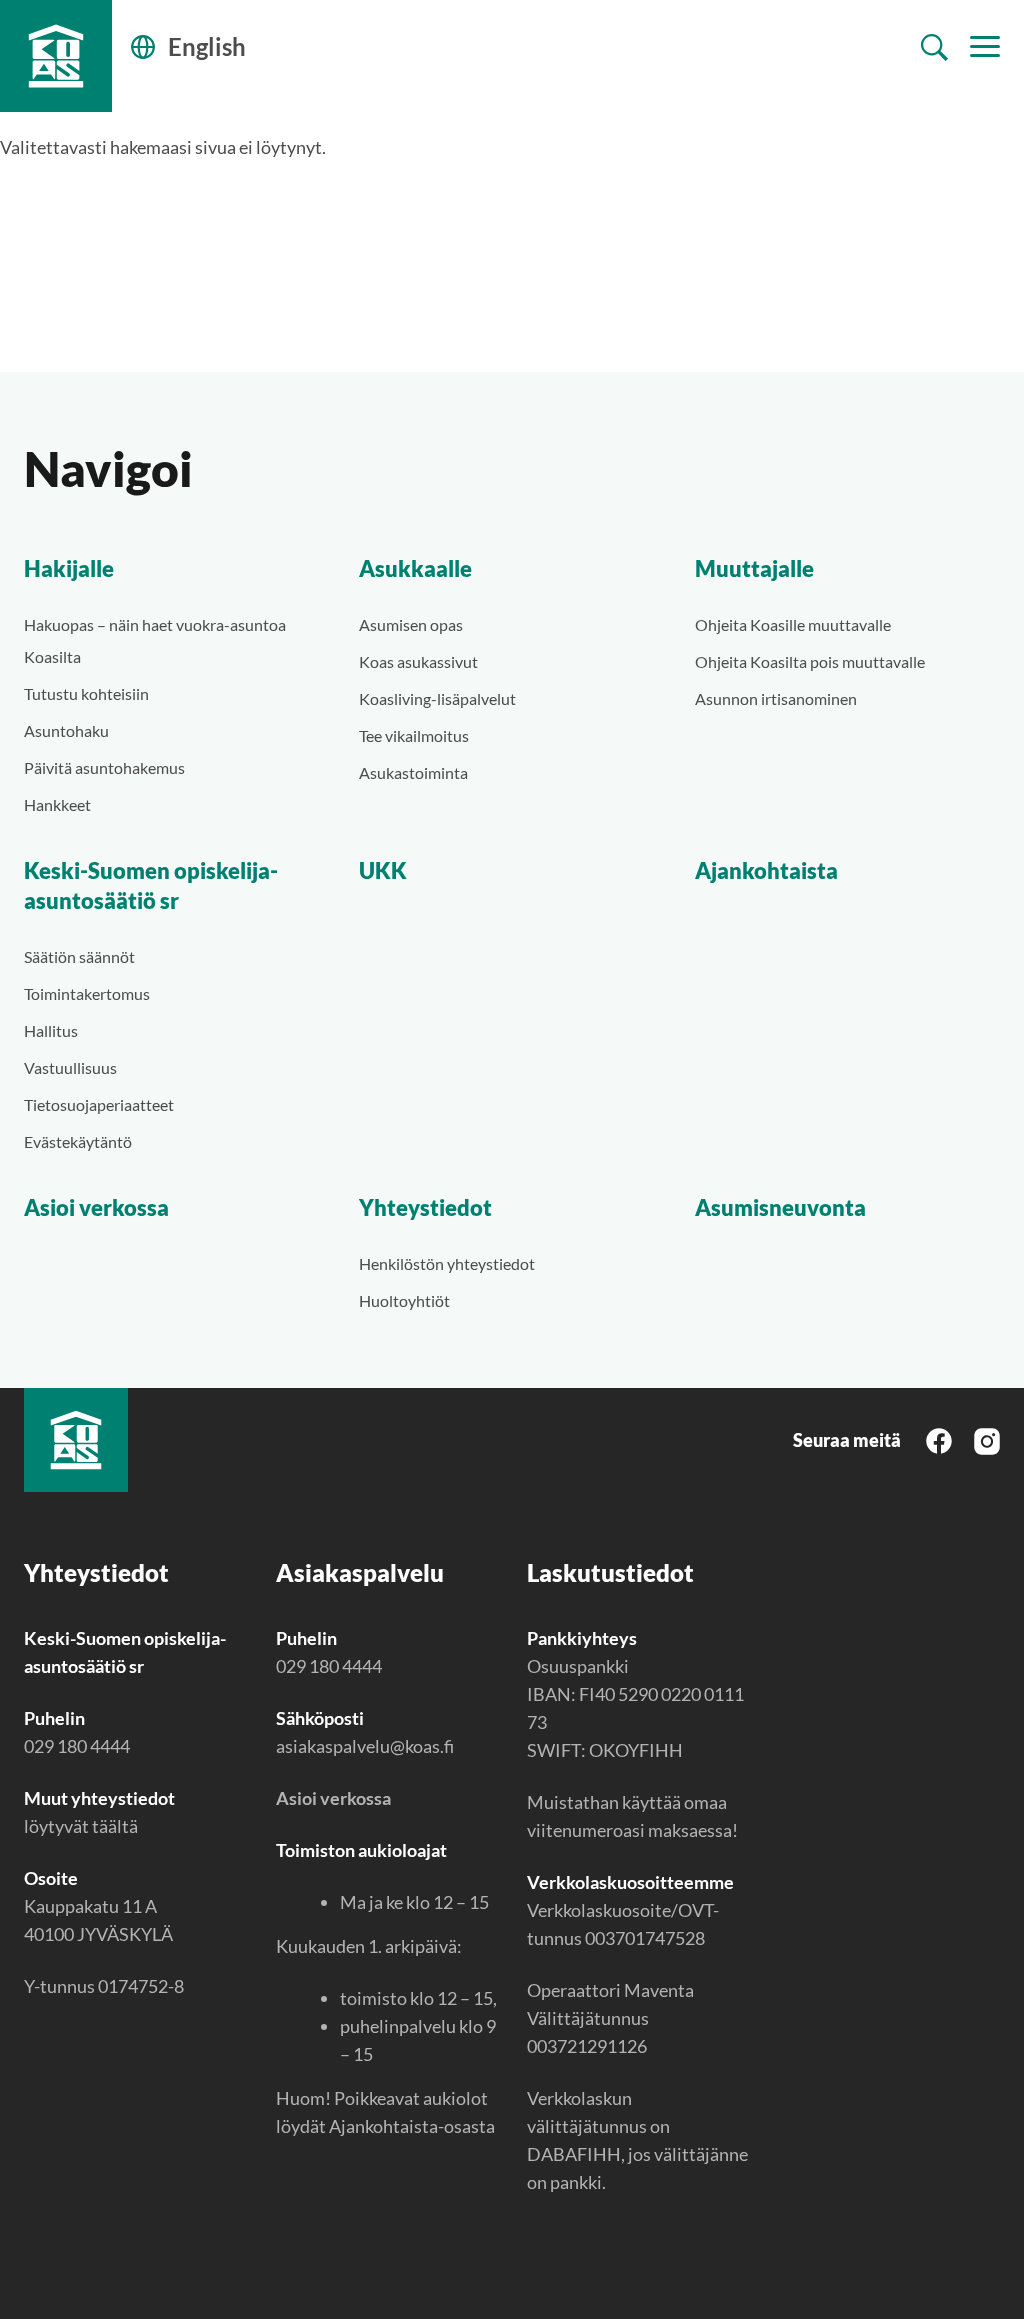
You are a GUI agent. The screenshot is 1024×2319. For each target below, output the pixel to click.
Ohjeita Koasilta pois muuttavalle (810, 661)
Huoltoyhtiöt (404, 1300)
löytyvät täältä (81, 1826)
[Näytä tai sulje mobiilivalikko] (985, 47)
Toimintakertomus (87, 993)
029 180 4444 (77, 1746)
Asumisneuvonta (780, 1207)
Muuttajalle (754, 568)
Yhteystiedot (425, 1207)
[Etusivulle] (56, 56)
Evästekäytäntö (78, 1141)
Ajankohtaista (766, 870)
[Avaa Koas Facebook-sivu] (939, 1439)
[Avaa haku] (934, 47)
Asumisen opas (411, 624)
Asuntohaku (66, 730)
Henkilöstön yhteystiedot (447, 1263)
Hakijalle (69, 568)
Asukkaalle (415, 568)
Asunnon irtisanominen (776, 698)
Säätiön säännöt (79, 956)
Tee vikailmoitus (414, 735)
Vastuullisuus (70, 1067)
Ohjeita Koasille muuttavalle (793, 624)
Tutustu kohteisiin (86, 693)
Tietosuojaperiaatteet (99, 1104)
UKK (383, 870)
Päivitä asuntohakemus (104, 767)
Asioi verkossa (96, 1207)
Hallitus (51, 1030)
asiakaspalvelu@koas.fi (365, 1746)
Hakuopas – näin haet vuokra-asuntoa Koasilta (155, 640)
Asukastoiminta (413, 772)
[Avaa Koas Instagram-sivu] (987, 1438)
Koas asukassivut (418, 661)
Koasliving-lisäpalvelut (437, 698)
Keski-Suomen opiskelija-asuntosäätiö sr (151, 886)
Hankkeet (57, 804)
